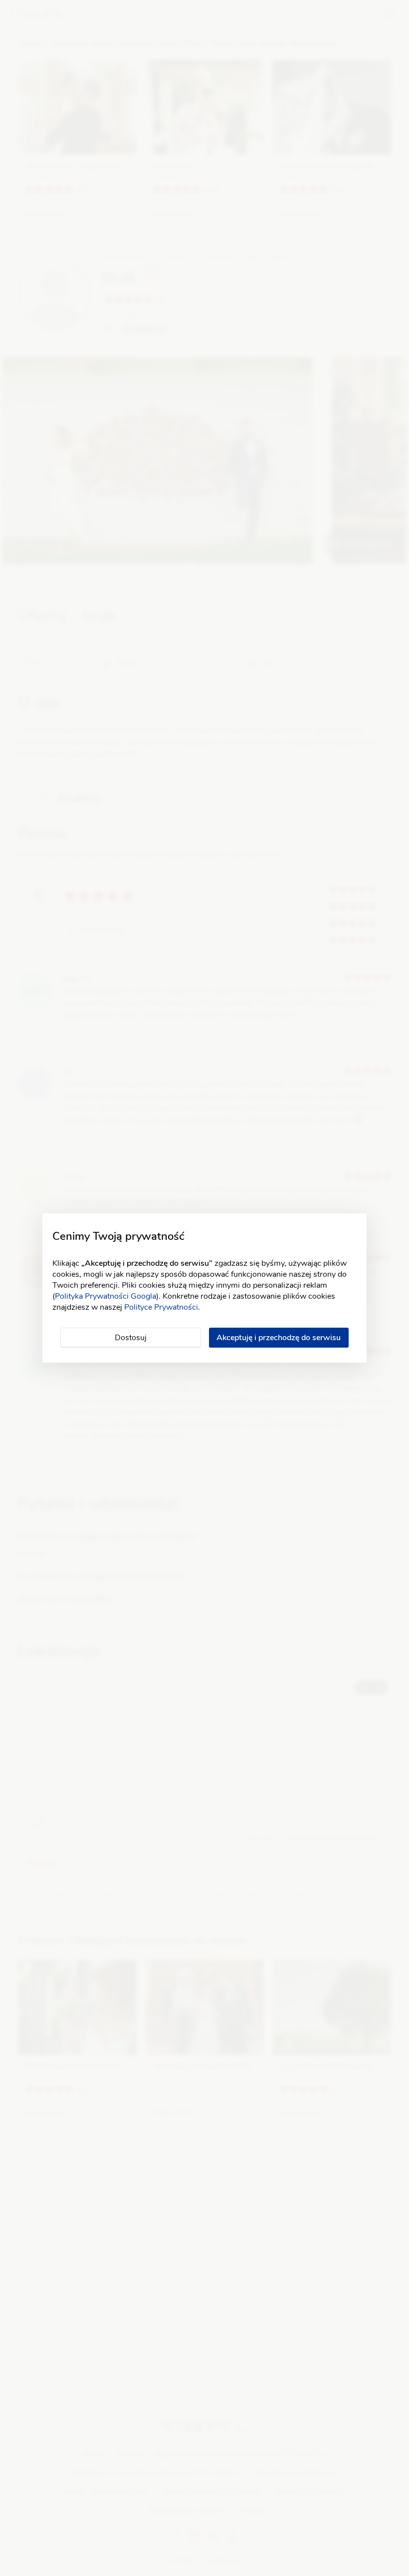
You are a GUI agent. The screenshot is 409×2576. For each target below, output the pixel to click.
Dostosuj (131, 1338)
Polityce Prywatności (161, 1307)
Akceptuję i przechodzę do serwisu (279, 1338)
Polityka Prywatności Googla (105, 1296)
